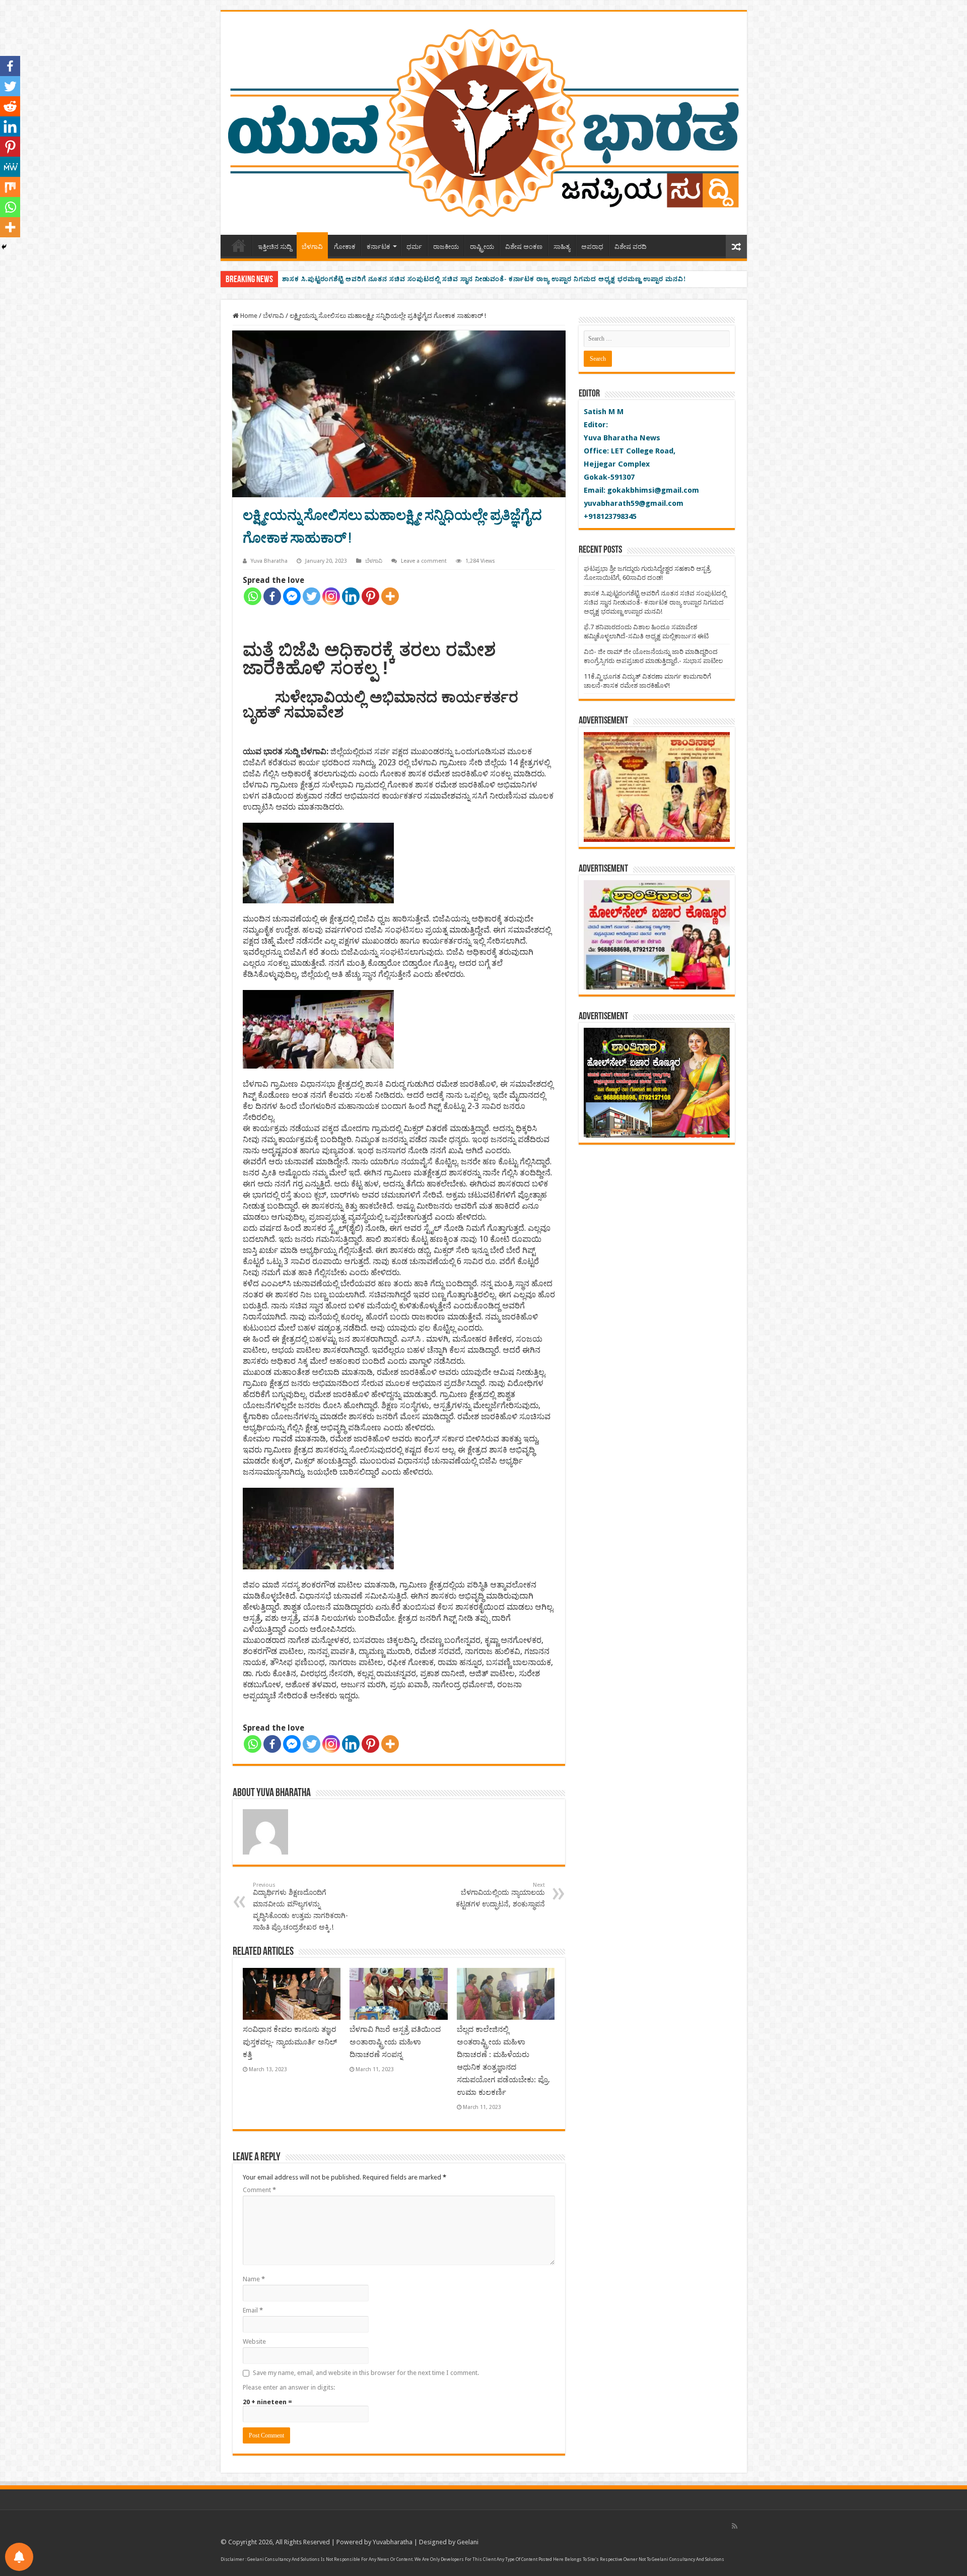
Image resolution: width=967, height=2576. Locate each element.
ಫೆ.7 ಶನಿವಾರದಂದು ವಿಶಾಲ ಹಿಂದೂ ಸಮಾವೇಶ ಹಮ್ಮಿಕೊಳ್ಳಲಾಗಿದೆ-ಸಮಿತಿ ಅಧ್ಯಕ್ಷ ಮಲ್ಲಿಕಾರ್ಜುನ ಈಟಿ (413, 279)
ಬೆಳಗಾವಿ (312, 247)
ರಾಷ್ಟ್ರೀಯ (482, 247)
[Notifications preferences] (19, 2557)
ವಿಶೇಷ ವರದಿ (631, 247)
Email (253, 2310)
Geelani (468, 2542)
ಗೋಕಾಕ (345, 247)
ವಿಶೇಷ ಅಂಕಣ (524, 247)
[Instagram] (331, 596)
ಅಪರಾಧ (592, 247)
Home (239, 245)
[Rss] (735, 2526)
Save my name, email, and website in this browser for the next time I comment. (366, 2373)
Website (254, 2341)
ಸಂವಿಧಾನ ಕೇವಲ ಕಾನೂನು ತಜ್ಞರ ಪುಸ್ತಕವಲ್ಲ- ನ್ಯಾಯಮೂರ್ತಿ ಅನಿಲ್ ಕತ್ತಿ (290, 2042)
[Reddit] (10, 106)
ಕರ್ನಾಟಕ (378, 247)
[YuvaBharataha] (484, 121)
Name (254, 2279)
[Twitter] (312, 596)
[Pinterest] (370, 596)
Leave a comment (424, 561)
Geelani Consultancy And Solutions (284, 2559)
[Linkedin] (351, 596)
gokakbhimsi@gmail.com (653, 490)
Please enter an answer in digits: (289, 2387)
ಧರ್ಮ (414, 247)
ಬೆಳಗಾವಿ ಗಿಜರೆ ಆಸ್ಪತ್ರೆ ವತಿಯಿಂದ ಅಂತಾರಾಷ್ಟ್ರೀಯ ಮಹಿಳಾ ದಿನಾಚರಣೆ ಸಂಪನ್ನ (395, 2042)
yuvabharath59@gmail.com (634, 503)
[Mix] (10, 187)
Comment (259, 2190)
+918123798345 (610, 516)
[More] (390, 596)
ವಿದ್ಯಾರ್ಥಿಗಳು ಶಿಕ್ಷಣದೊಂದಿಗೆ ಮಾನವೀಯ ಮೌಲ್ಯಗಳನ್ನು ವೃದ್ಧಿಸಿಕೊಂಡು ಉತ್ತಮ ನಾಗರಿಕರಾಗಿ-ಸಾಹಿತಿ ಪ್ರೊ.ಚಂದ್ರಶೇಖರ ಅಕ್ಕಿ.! (300, 1906)
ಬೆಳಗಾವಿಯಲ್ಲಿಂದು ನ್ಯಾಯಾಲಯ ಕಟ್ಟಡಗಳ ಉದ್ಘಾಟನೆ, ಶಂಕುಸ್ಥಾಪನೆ (500, 1895)
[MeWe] (10, 167)
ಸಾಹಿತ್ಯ (562, 247)
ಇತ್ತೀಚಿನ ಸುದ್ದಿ (275, 247)
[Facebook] (272, 596)
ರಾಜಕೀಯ (446, 247)
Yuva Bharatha (269, 561)
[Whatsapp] (253, 596)
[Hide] (4, 247)
